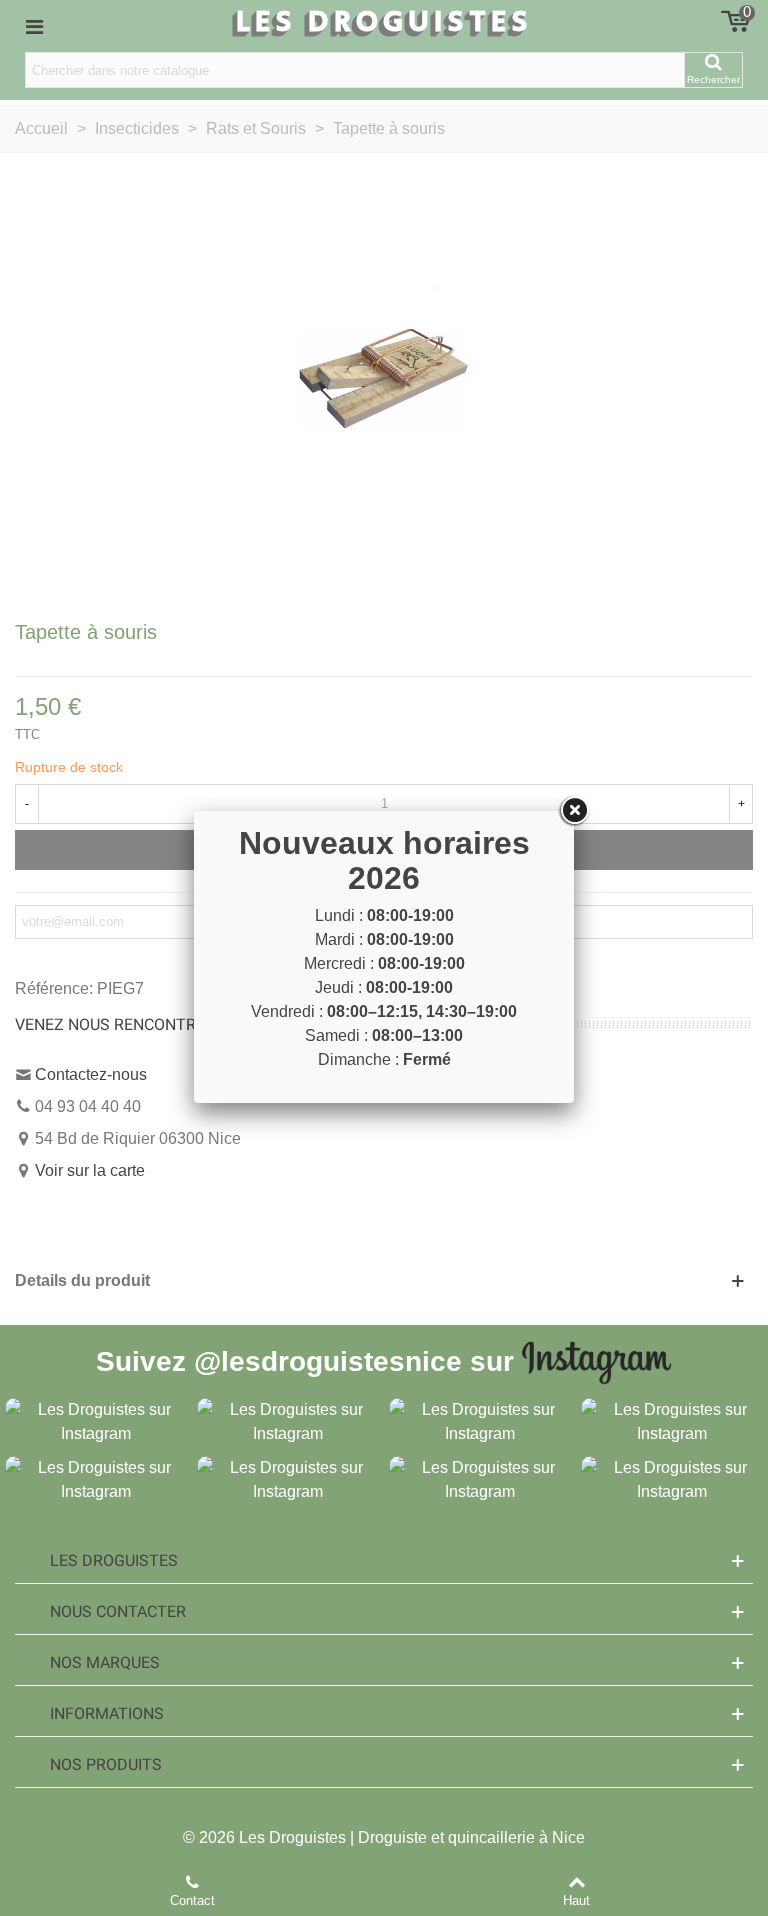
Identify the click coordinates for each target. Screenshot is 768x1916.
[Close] (574, 811)
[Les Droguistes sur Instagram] (96, 1420)
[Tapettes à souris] (384, 383)
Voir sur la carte (90, 1170)
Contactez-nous (91, 1074)
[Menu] (34, 26)
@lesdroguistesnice (328, 1360)
